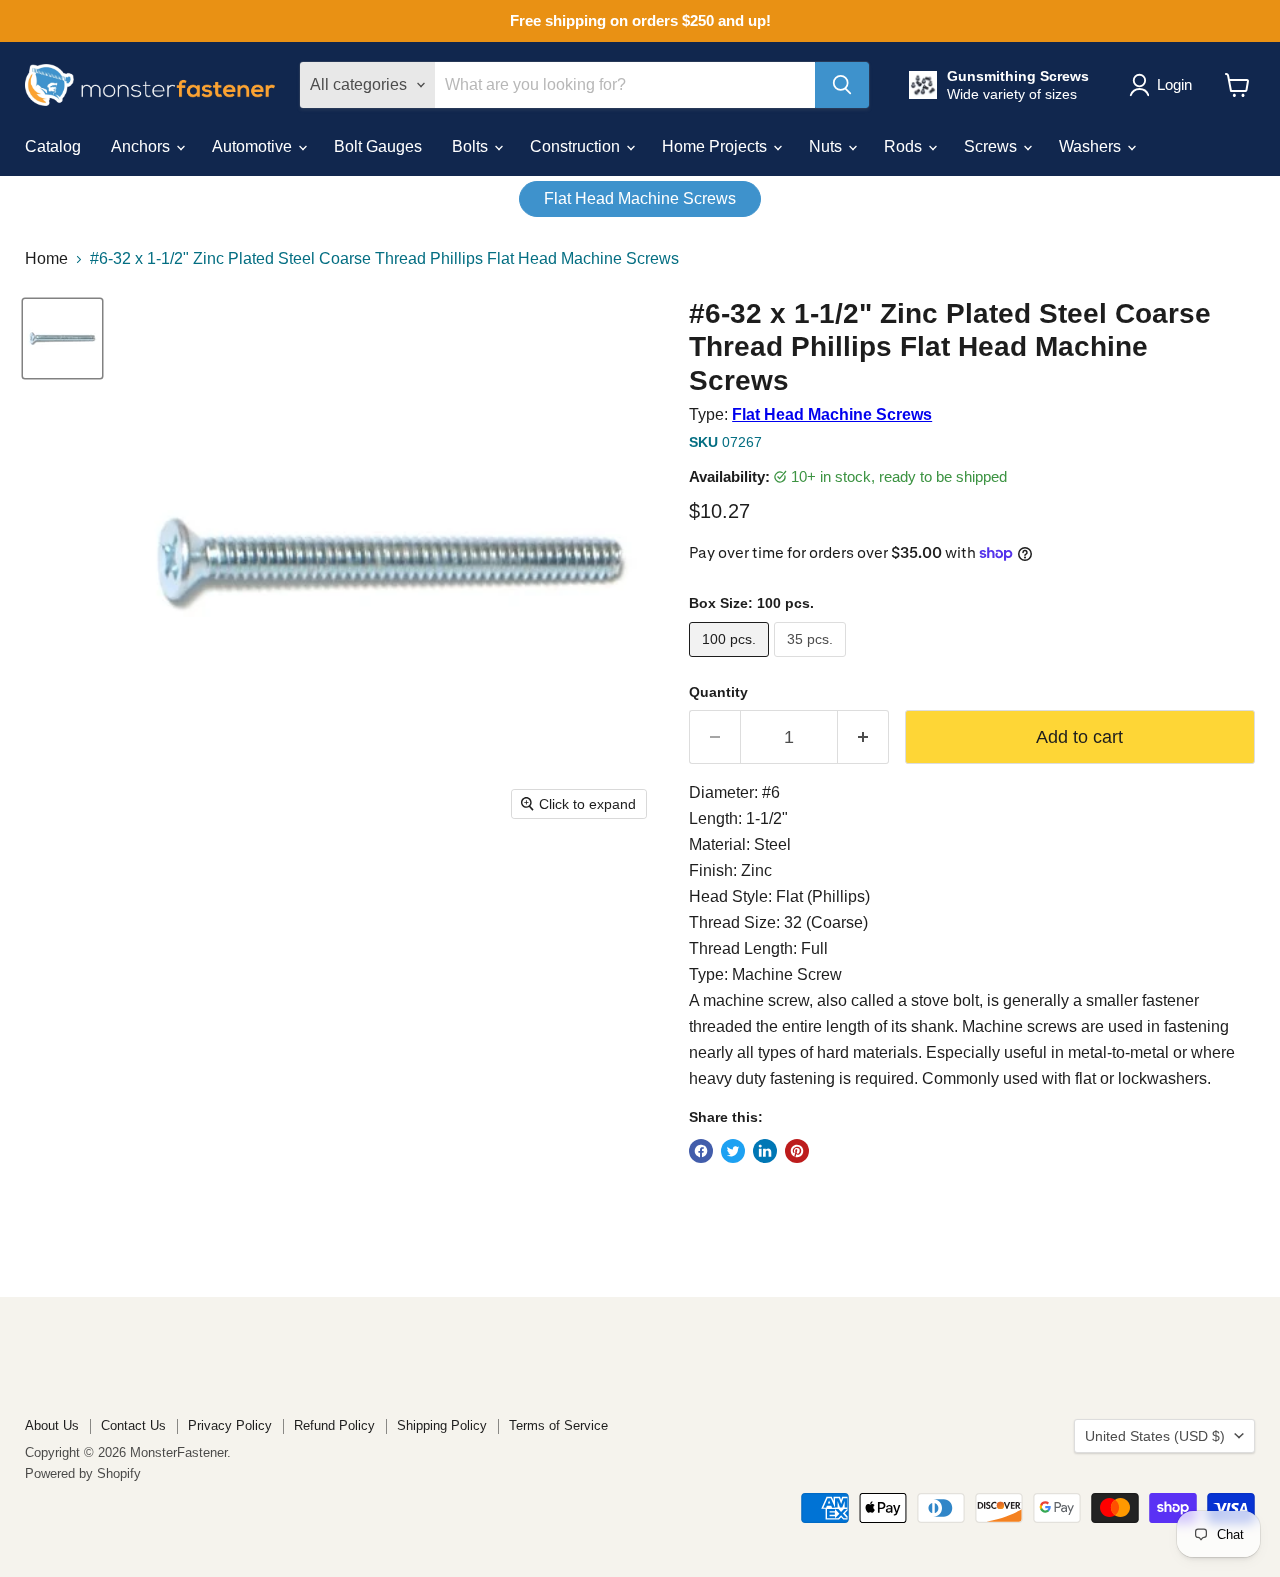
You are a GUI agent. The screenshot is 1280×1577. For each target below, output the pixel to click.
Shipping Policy (442, 1425)
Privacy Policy (230, 1425)
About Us (52, 1425)
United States (1155, 1436)
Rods (905, 146)
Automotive (254, 146)
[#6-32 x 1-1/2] (62, 338)
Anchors (142, 146)
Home (46, 258)
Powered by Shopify (83, 1473)
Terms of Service (558, 1425)
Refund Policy (334, 1425)
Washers (1092, 146)
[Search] (842, 85)
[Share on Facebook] (701, 1151)
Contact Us (133, 1425)
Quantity (718, 692)
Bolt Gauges (378, 146)
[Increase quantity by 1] (863, 737)
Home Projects (716, 146)
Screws (992, 146)
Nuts (827, 146)
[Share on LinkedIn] (765, 1151)
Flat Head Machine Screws (640, 198)
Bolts (472, 146)
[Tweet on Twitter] (733, 1151)
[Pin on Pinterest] (797, 1151)
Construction (577, 146)
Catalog (53, 146)
